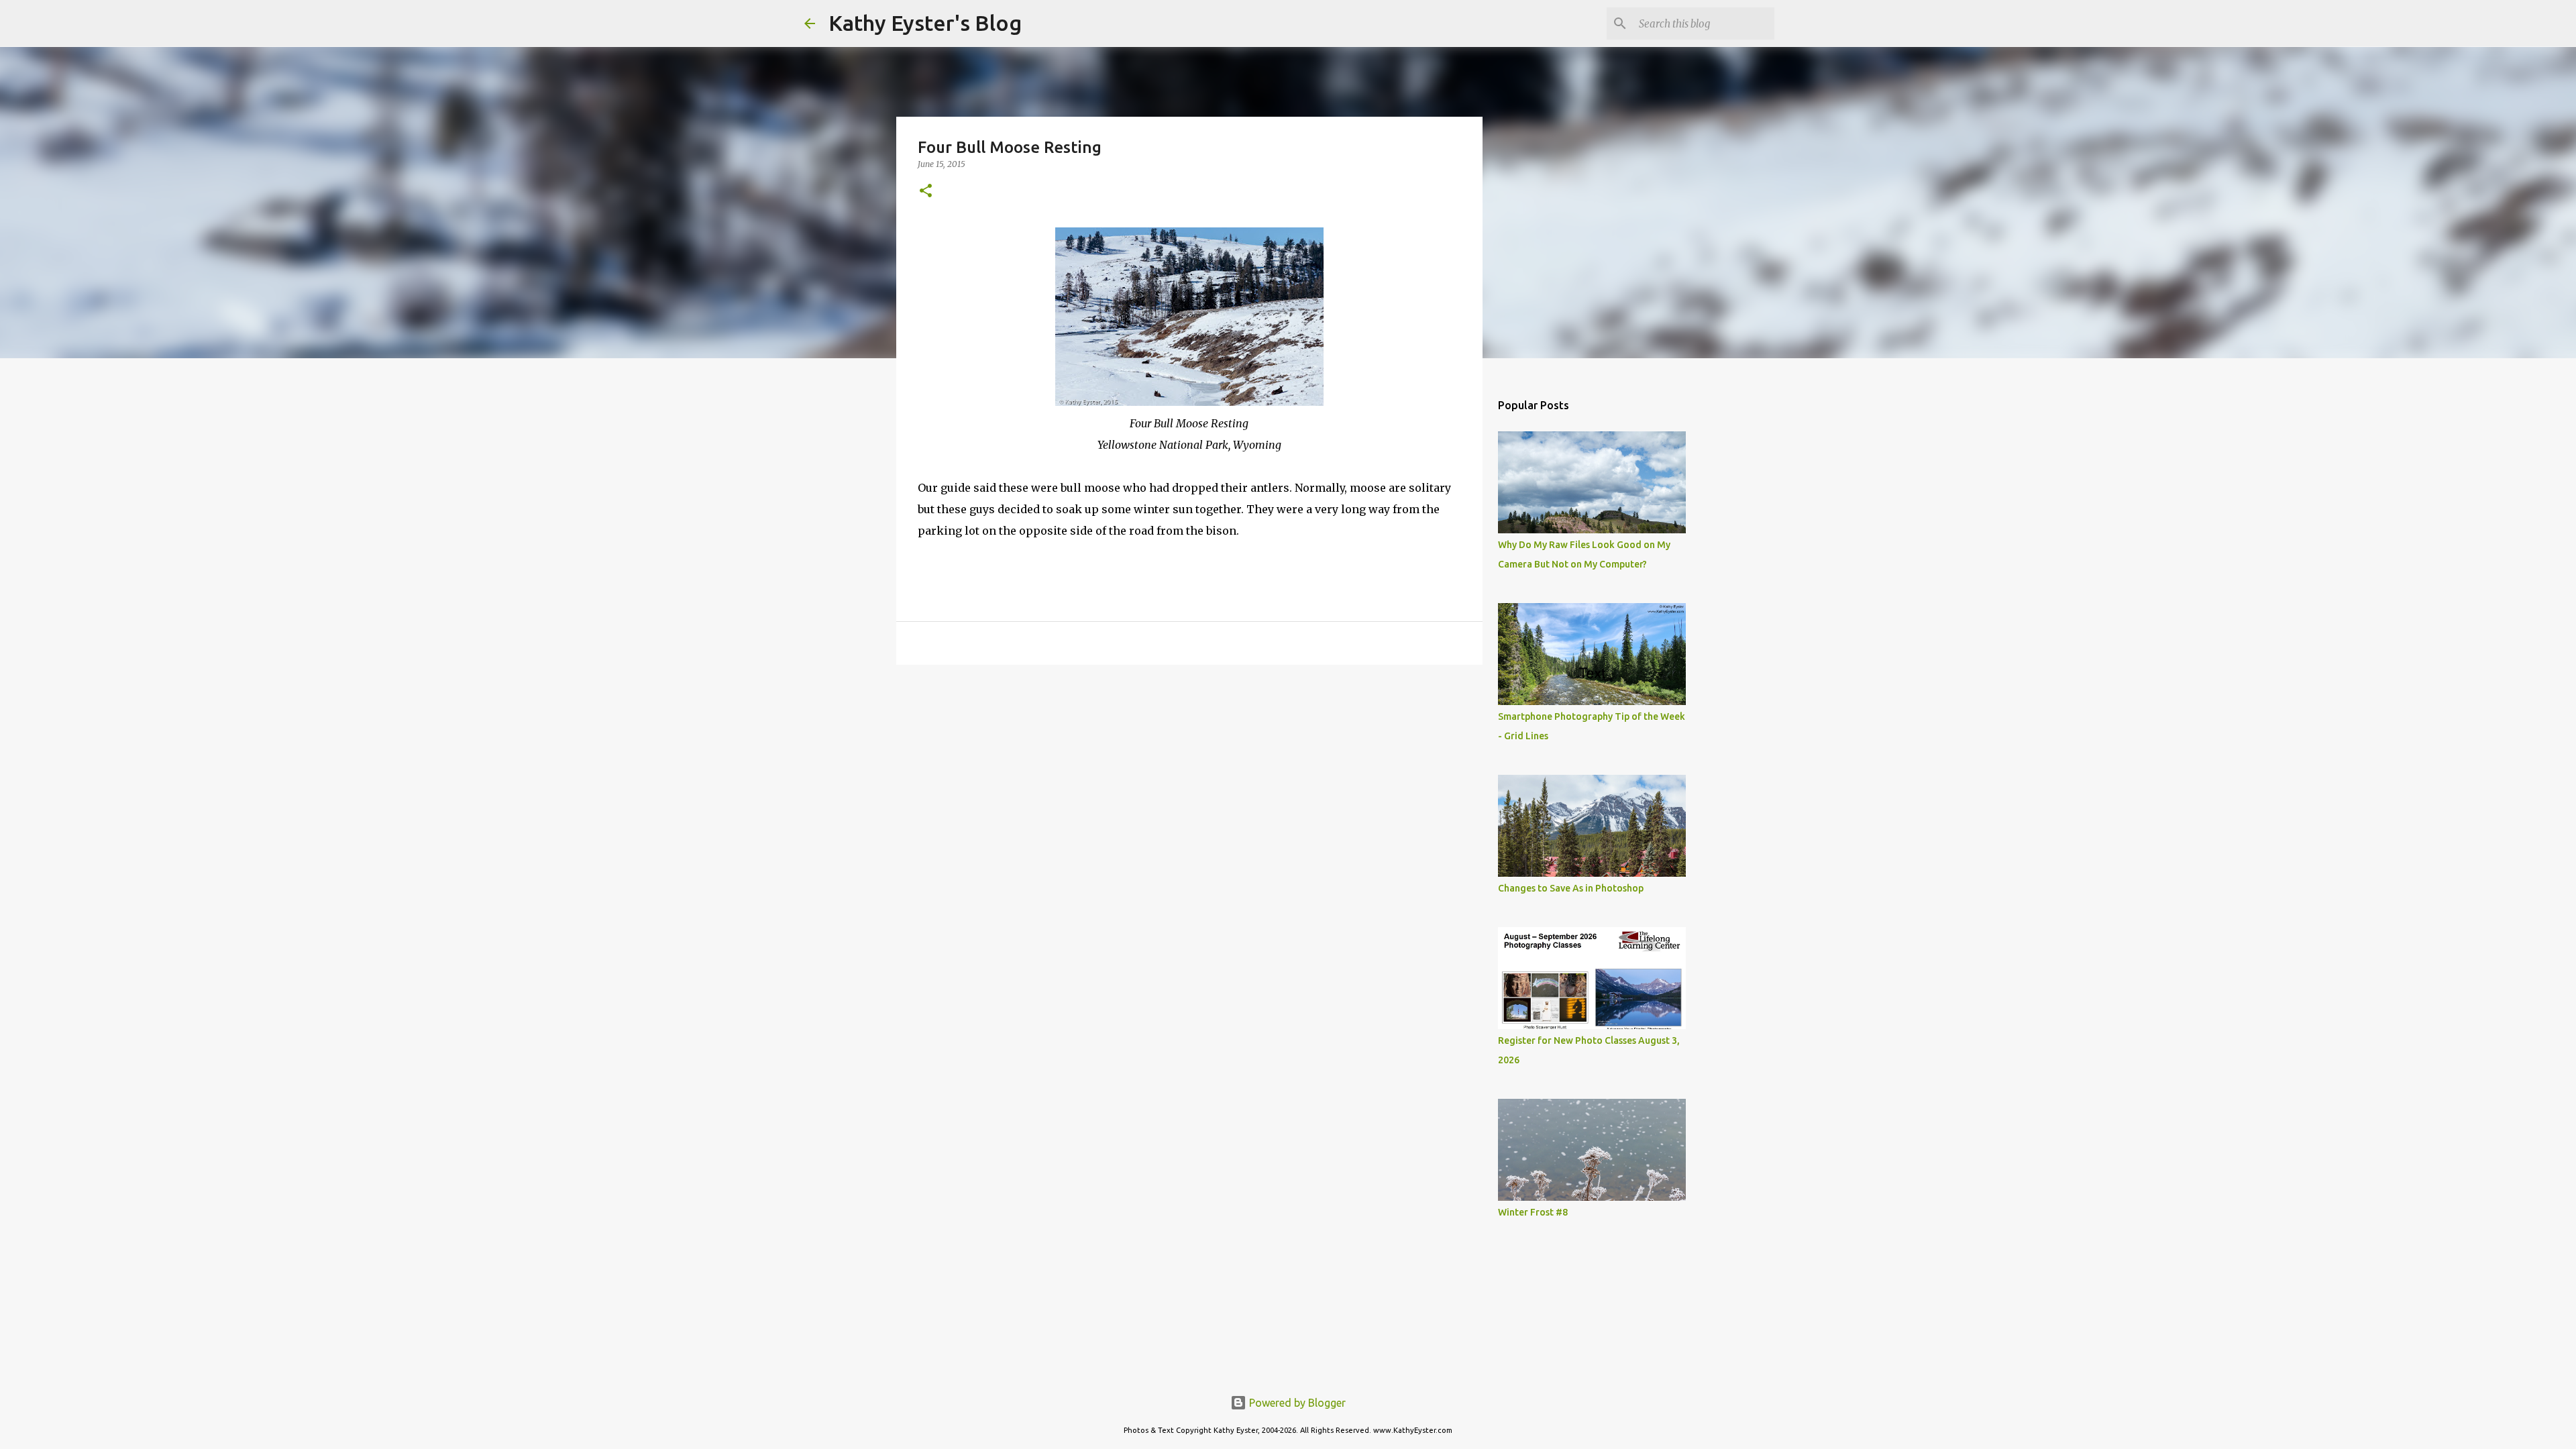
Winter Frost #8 (1533, 1212)
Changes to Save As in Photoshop (1571, 888)
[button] (926, 192)
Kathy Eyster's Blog (925, 23)
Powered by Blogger (1296, 1403)
